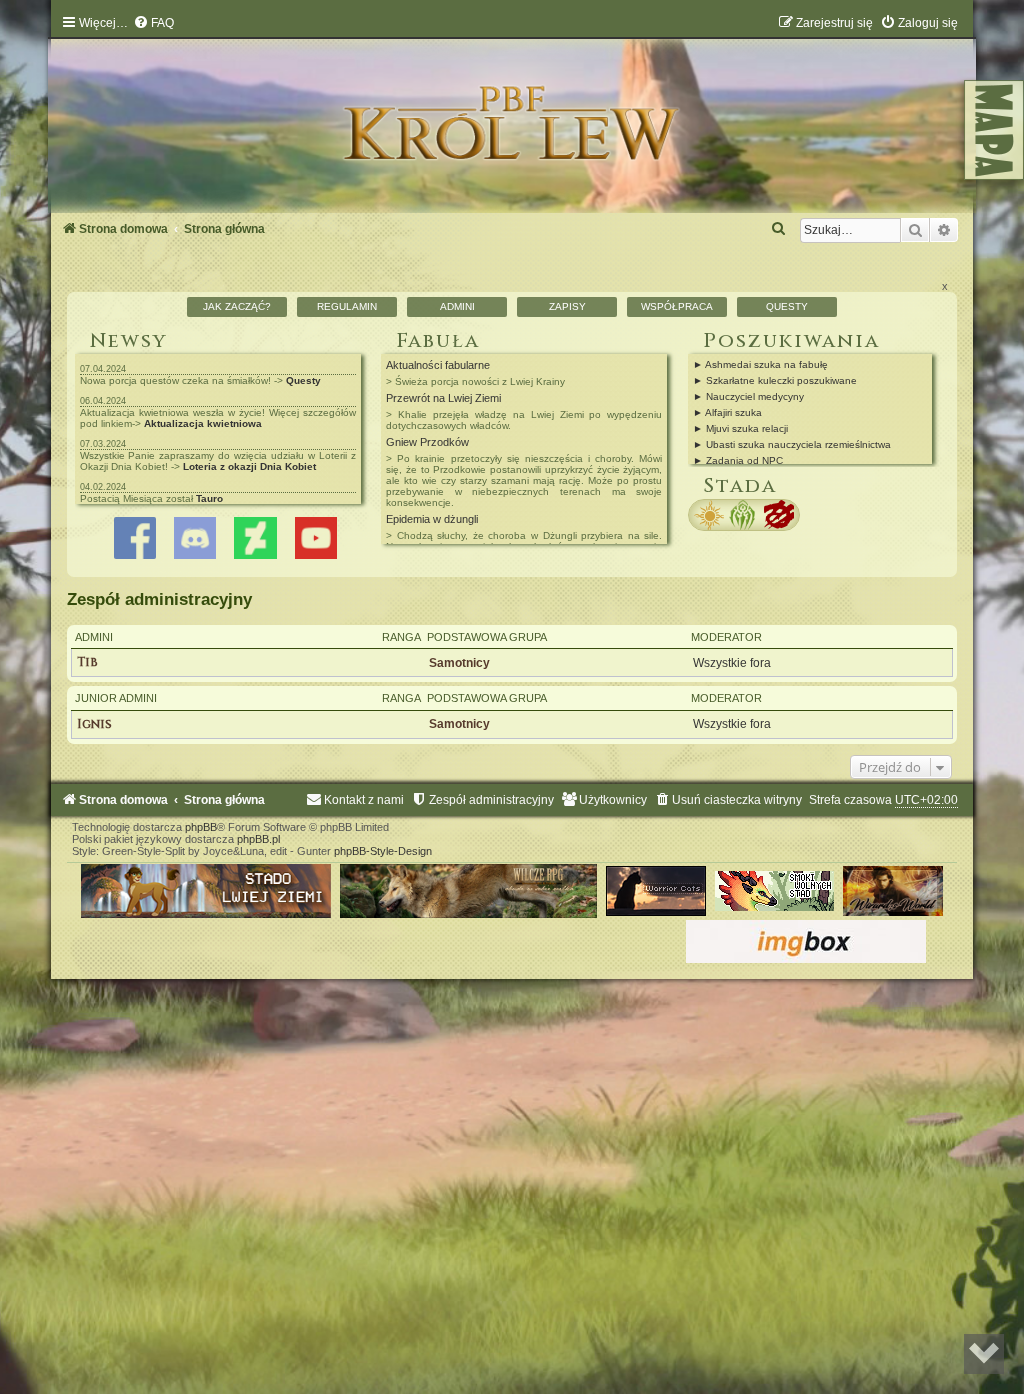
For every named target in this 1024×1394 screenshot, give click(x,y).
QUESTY (787, 306)
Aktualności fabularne (438, 365)
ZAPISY (567, 306)
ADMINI (457, 306)
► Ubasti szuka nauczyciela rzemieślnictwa (792, 444)
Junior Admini (116, 698)
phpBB (201, 827)
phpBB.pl (258, 839)
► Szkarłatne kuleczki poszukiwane (775, 380)
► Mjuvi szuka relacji (740, 428)
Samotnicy (459, 663)
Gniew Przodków (427, 442)
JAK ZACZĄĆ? (237, 306)
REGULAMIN (347, 306)
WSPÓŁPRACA (677, 306)
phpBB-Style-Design (383, 851)
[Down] (984, 1354)
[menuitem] (153, 23)
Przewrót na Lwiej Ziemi (443, 398)
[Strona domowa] (512, 118)
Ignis (94, 724)
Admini (94, 637)
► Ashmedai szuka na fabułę (760, 364)
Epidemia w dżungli (432, 519)
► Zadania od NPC (738, 460)
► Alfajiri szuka (727, 412)
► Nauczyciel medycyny (748, 396)
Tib (87, 662)
